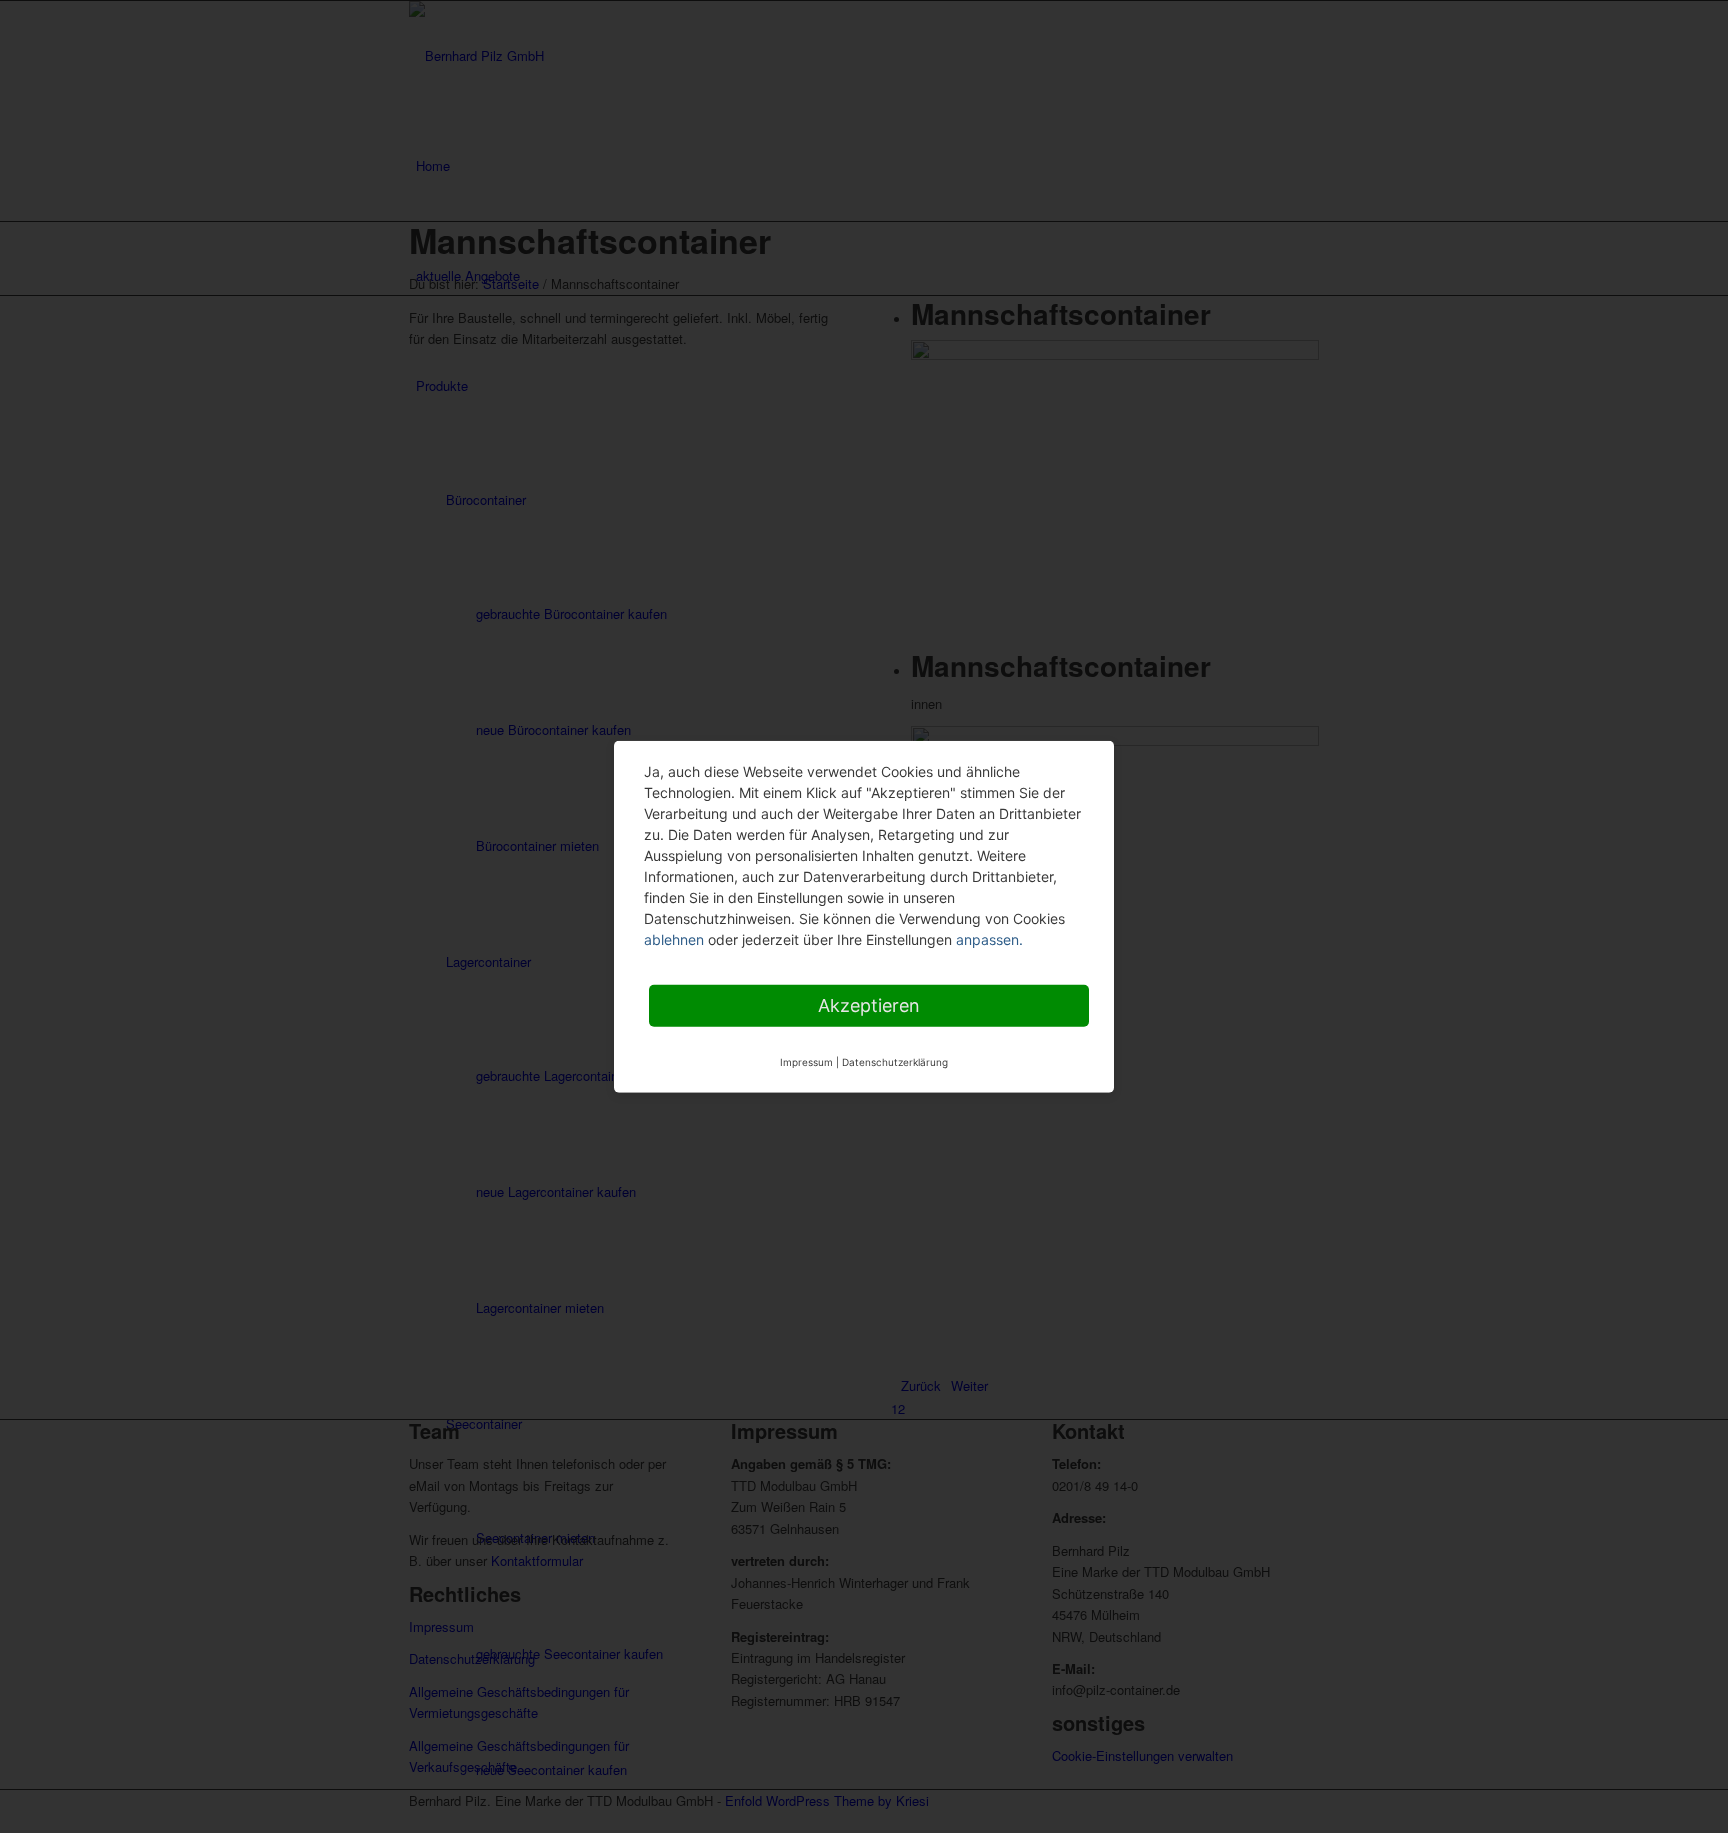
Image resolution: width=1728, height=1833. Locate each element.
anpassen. (989, 938)
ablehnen (674, 938)
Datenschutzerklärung (895, 1061)
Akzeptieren (869, 1004)
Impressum (806, 1061)
